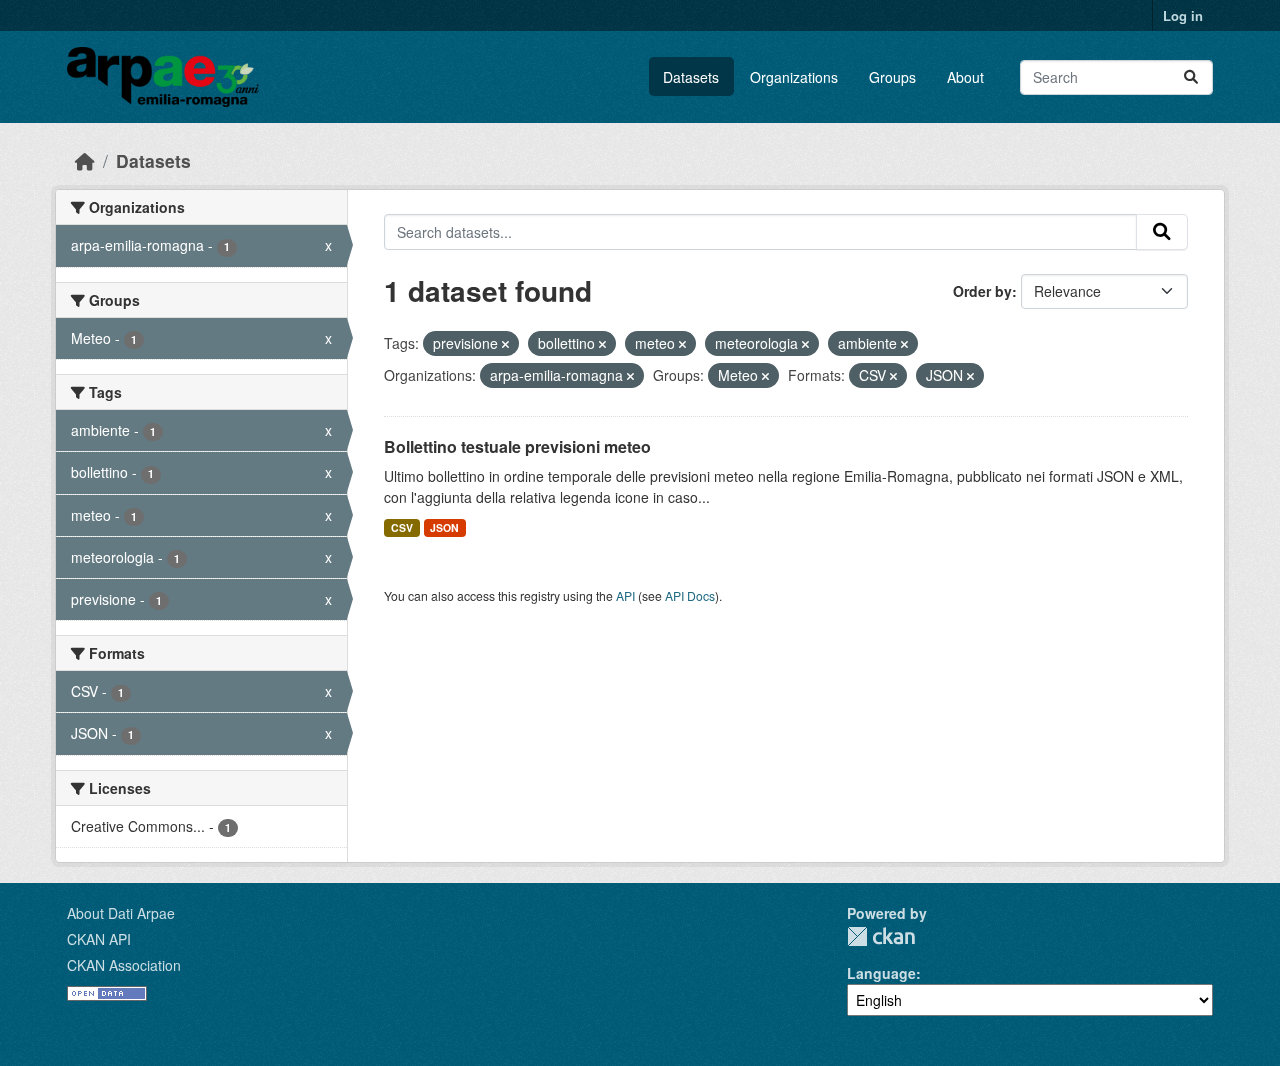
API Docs (690, 595)
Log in (1183, 15)
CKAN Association (124, 965)
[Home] (85, 160)
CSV (402, 527)
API (625, 595)
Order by (982, 291)
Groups (892, 77)
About (965, 77)
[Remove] (505, 344)
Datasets (691, 77)
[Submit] (1191, 77)
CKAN (881, 936)
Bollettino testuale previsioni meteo (517, 446)
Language (881, 973)
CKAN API (99, 939)
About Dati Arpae (121, 913)
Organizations (794, 77)
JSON (444, 527)
